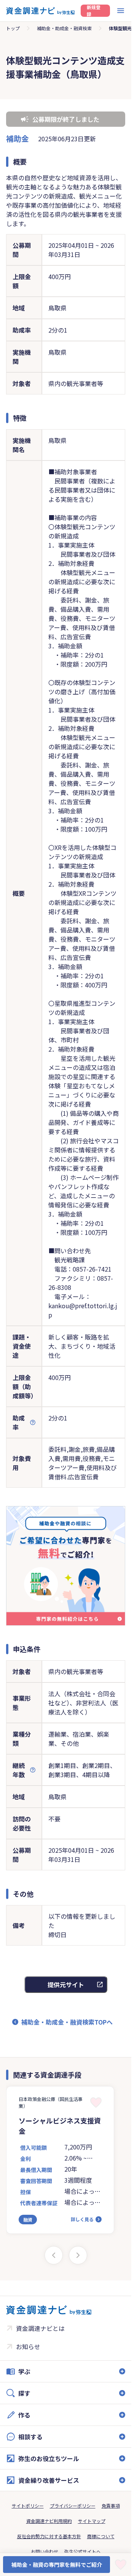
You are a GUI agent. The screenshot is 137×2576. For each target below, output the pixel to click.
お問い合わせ (45, 2551)
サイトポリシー (28, 2506)
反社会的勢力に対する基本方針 (49, 2536)
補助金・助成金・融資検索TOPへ (67, 2022)
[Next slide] (78, 2255)
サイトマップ (92, 2521)
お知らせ (28, 2347)
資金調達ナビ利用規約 (49, 2521)
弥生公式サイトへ (83, 2551)
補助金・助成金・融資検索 (64, 28)
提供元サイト (66, 1985)
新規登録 (94, 11)
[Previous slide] (54, 2255)
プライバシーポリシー (73, 2506)
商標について (101, 2536)
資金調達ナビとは (40, 2328)
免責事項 (111, 2506)
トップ (13, 28)
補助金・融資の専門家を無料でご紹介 (57, 2565)
